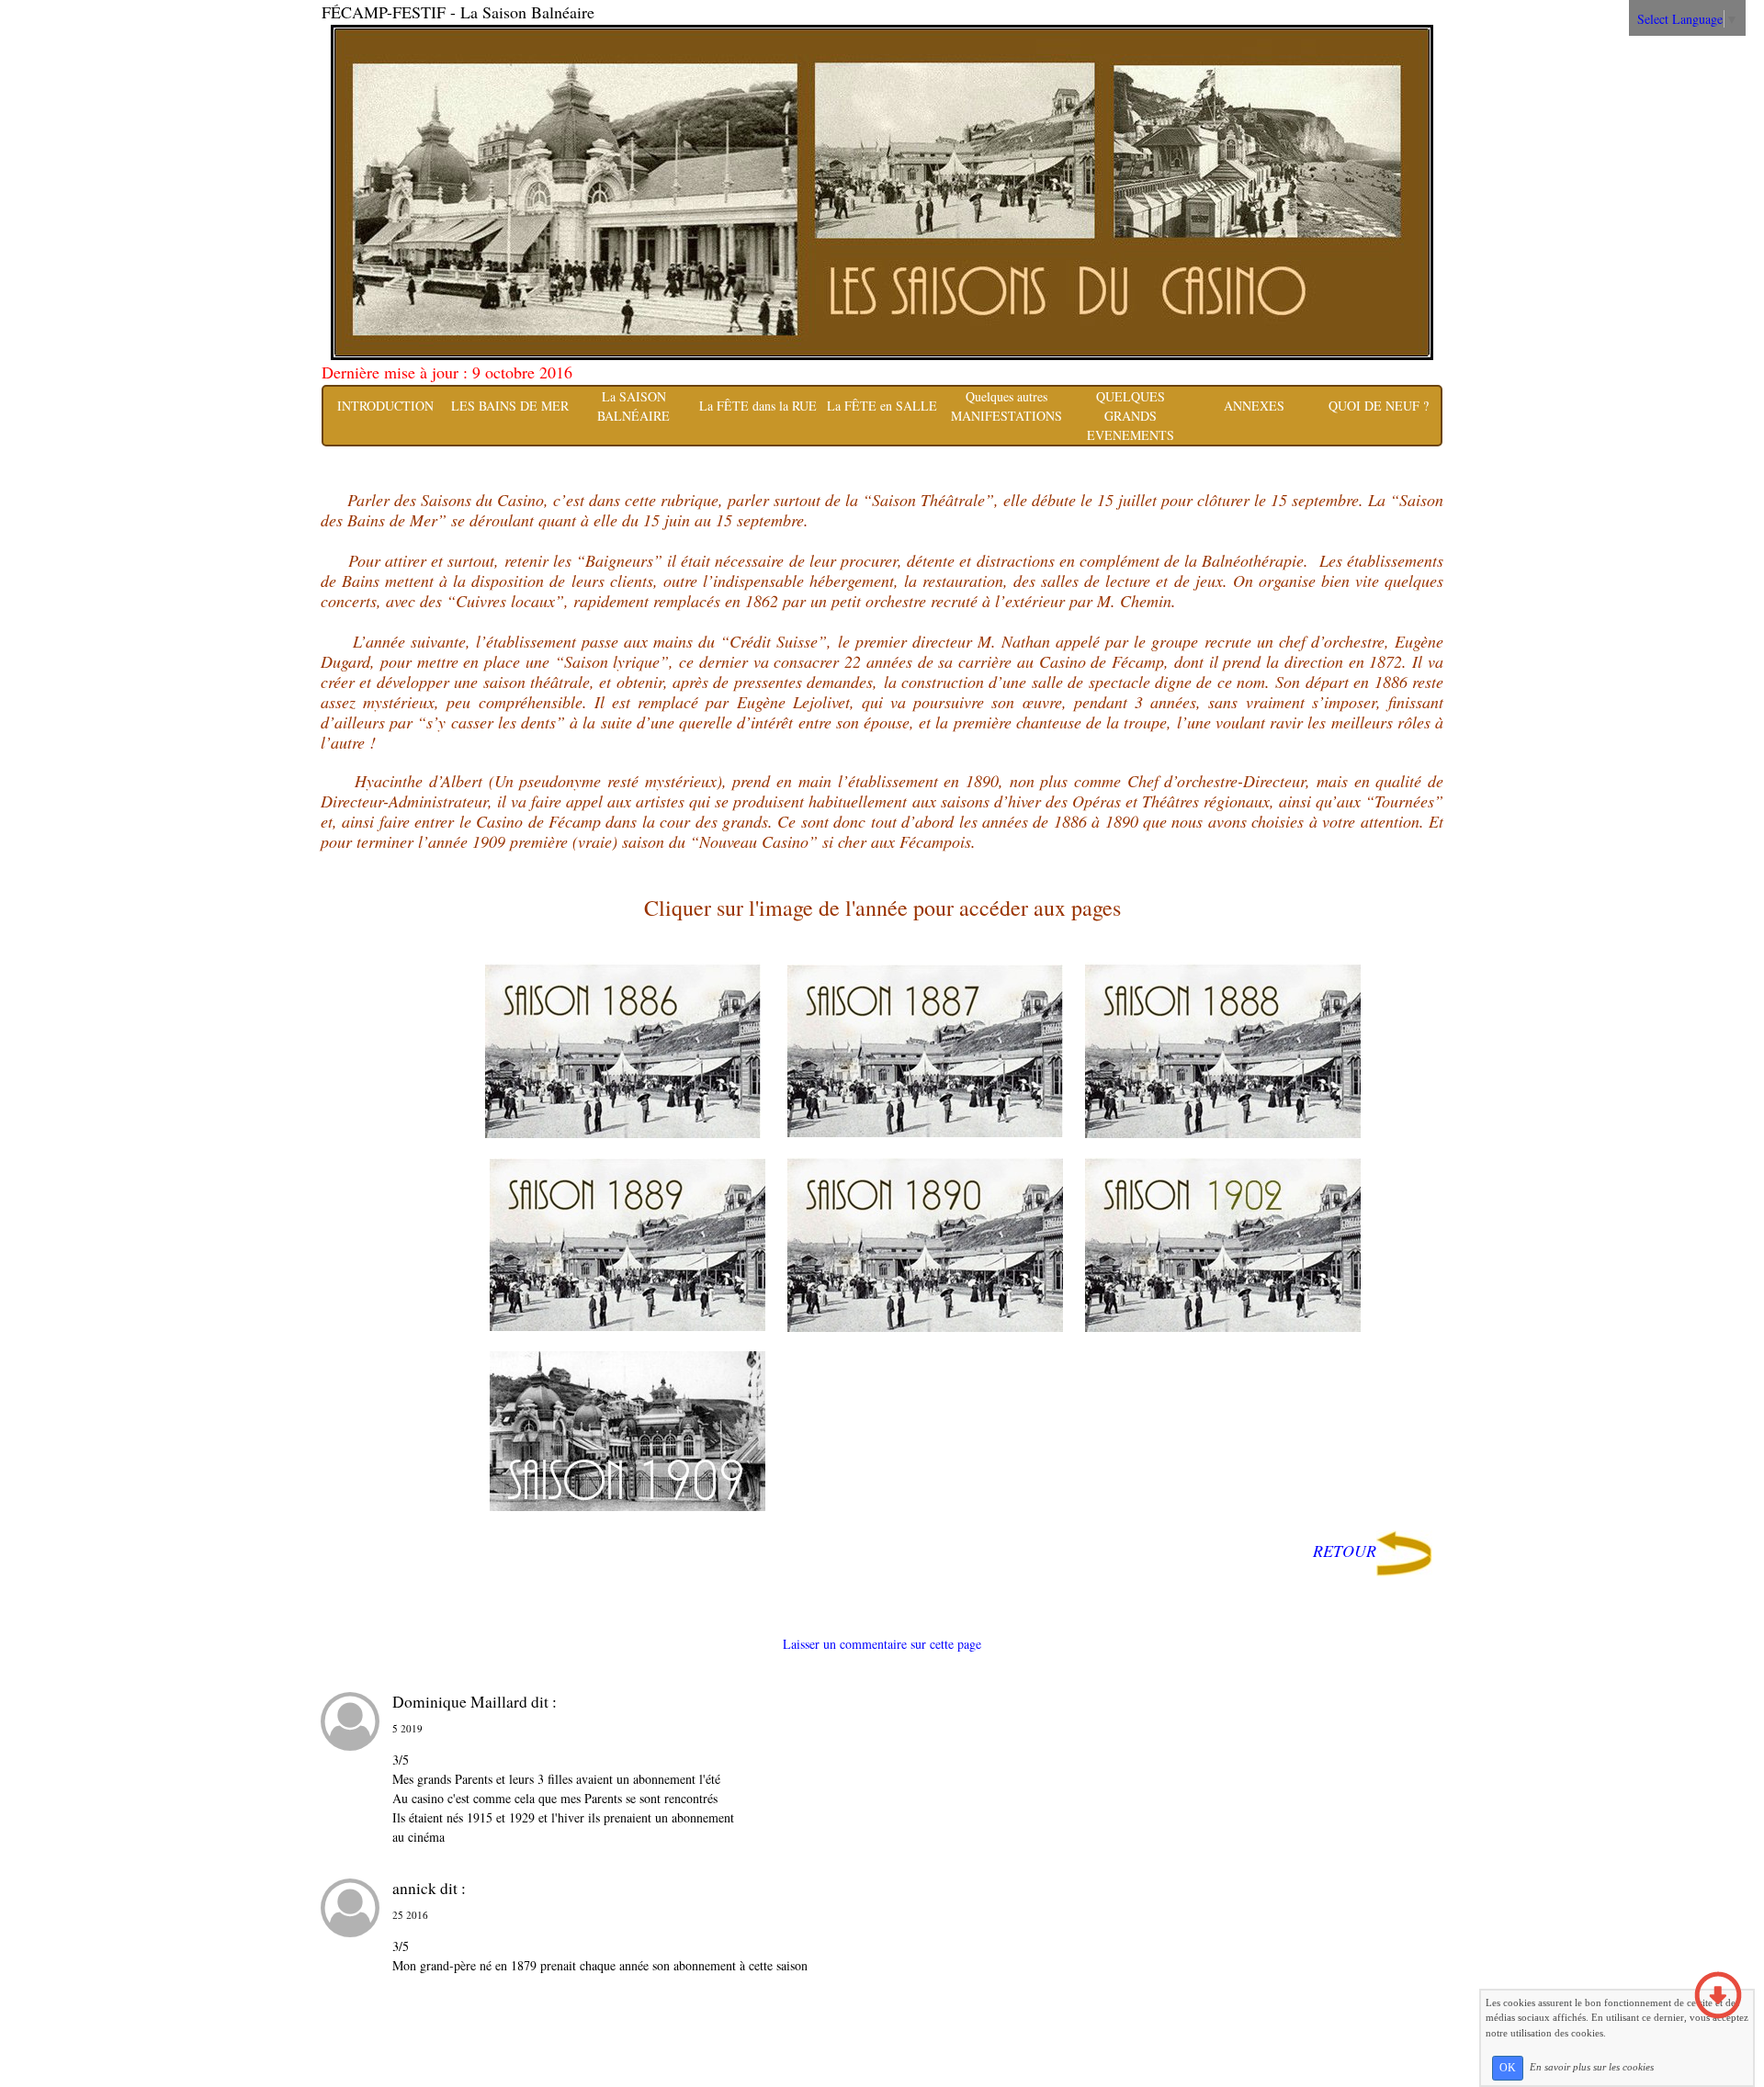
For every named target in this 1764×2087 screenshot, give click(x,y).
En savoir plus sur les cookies (1592, 2067)
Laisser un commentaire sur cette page (882, 1644)
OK (1508, 2068)
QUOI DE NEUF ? (1379, 406)
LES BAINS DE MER (510, 406)
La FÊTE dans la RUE (758, 406)
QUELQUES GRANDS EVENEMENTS (1131, 416)
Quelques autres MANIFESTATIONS (1006, 406)
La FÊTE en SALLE (882, 406)
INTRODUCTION (385, 406)
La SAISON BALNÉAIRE (633, 406)
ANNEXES (1254, 406)
